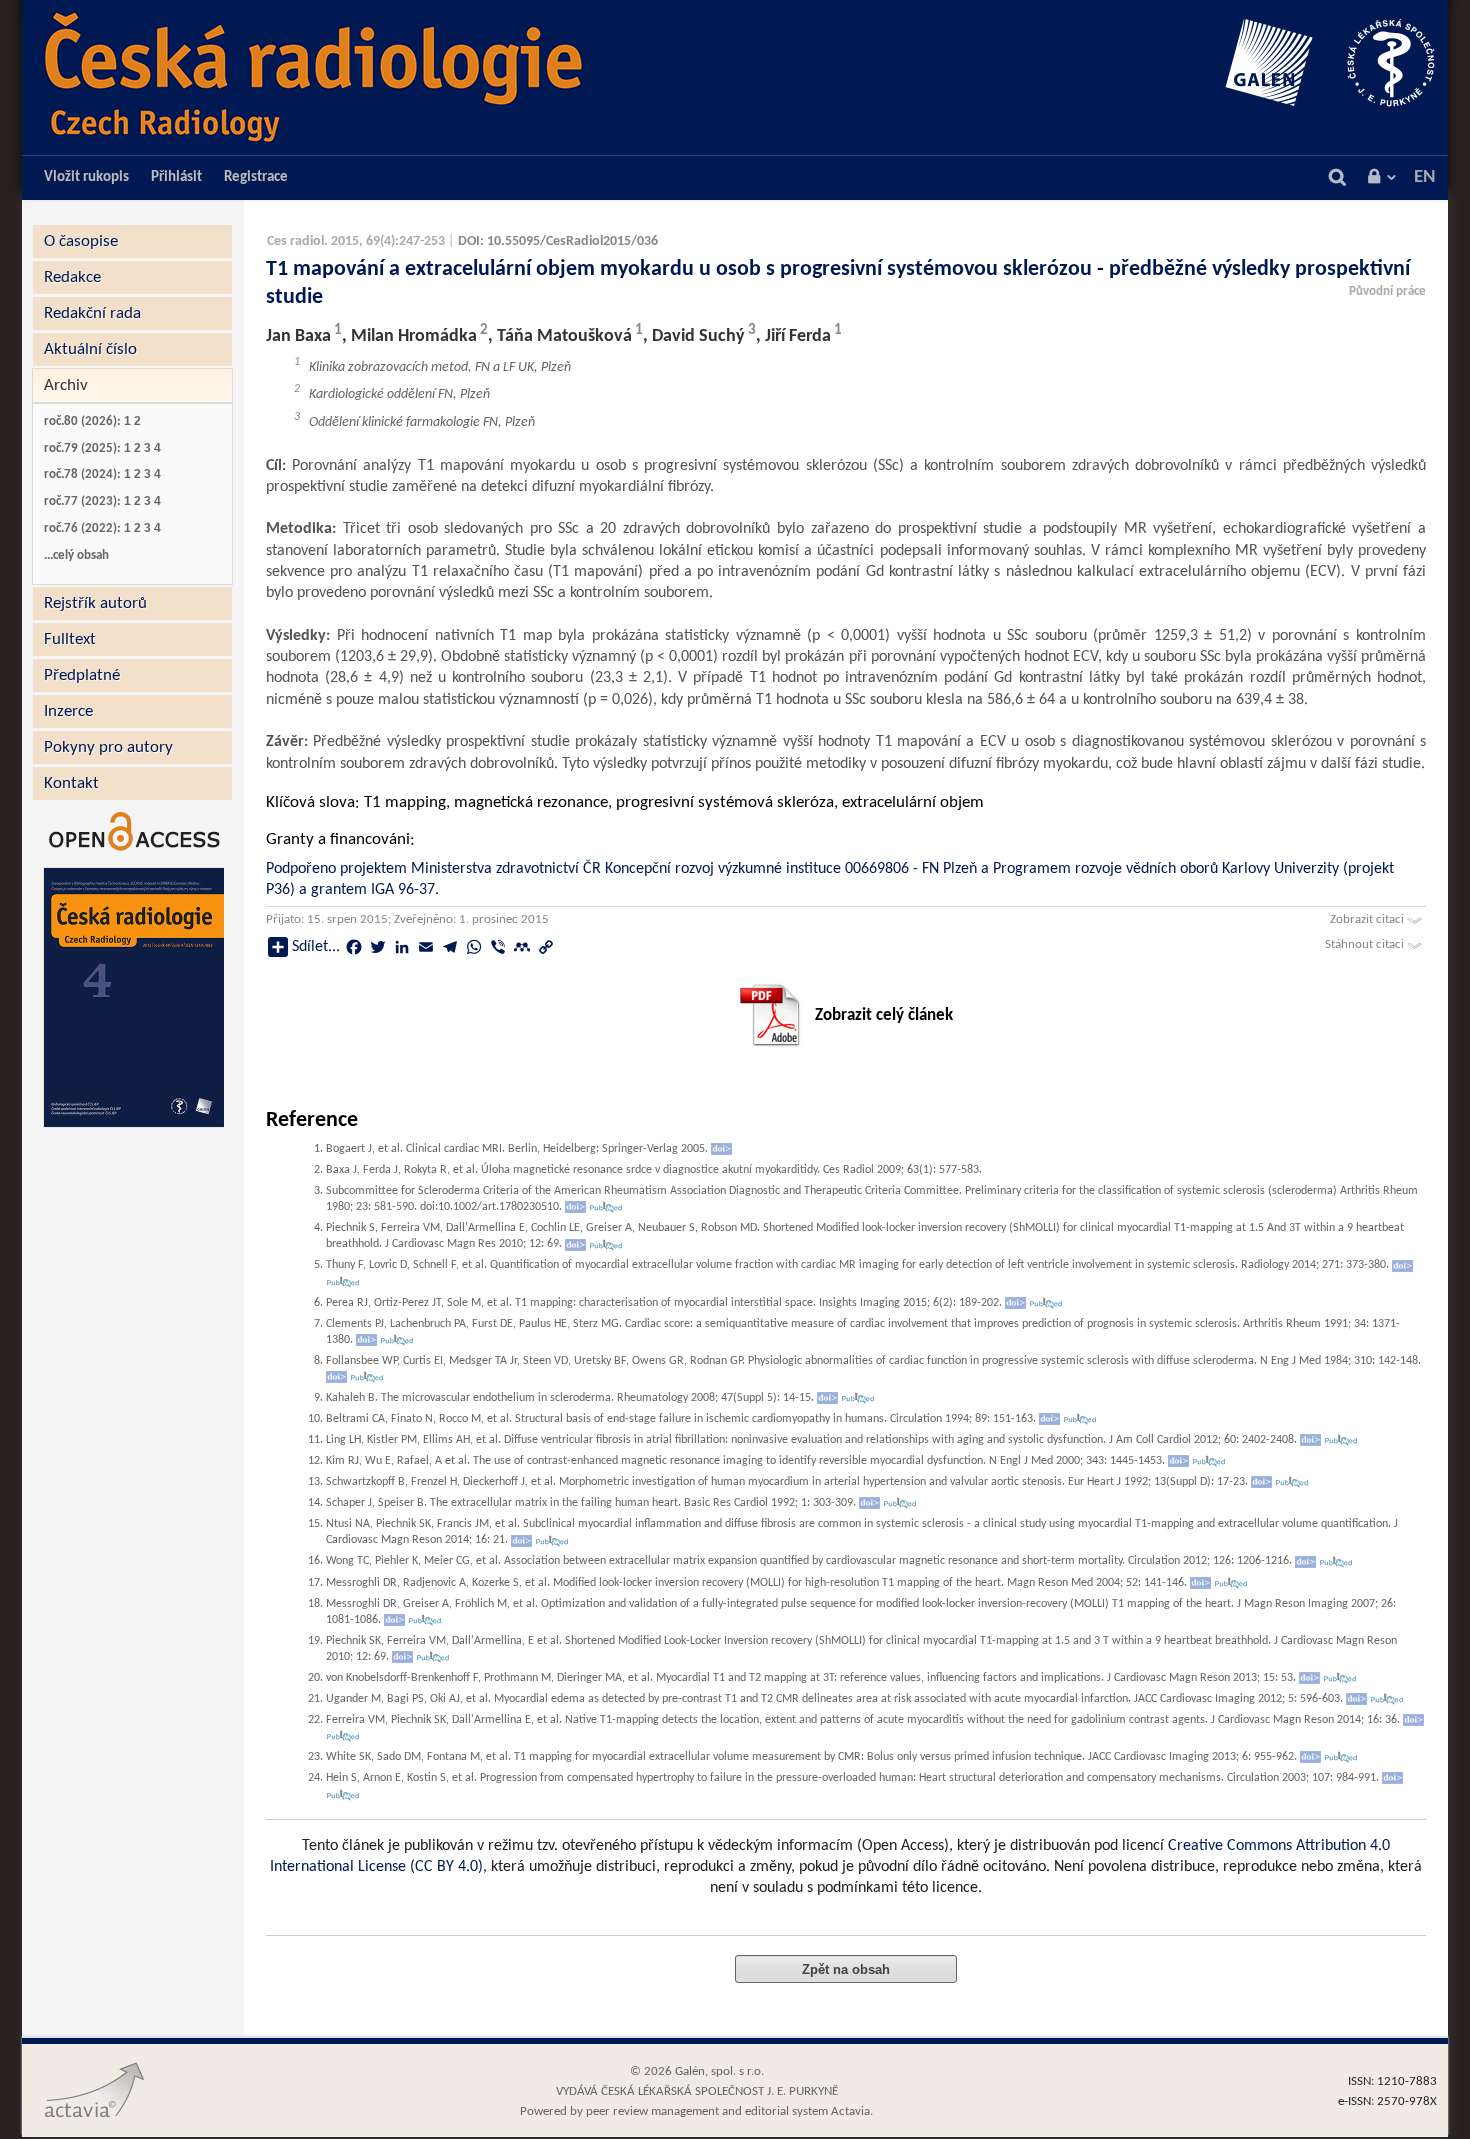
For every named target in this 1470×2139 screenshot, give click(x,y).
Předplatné (82, 675)
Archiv (66, 385)
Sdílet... (316, 947)
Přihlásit (176, 177)
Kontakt (71, 783)
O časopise (81, 241)
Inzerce (68, 711)
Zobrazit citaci (1368, 919)
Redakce (72, 277)
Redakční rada (92, 313)
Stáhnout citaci (1366, 944)
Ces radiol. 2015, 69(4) (331, 241)
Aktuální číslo (90, 349)
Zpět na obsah (846, 1969)
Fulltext (70, 639)
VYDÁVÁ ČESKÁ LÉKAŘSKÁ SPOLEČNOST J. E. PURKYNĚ (697, 2091)
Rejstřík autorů (95, 603)
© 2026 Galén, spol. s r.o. (697, 2071)
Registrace (256, 177)
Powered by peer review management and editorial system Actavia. (696, 2111)
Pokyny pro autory (108, 747)
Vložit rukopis (86, 177)
